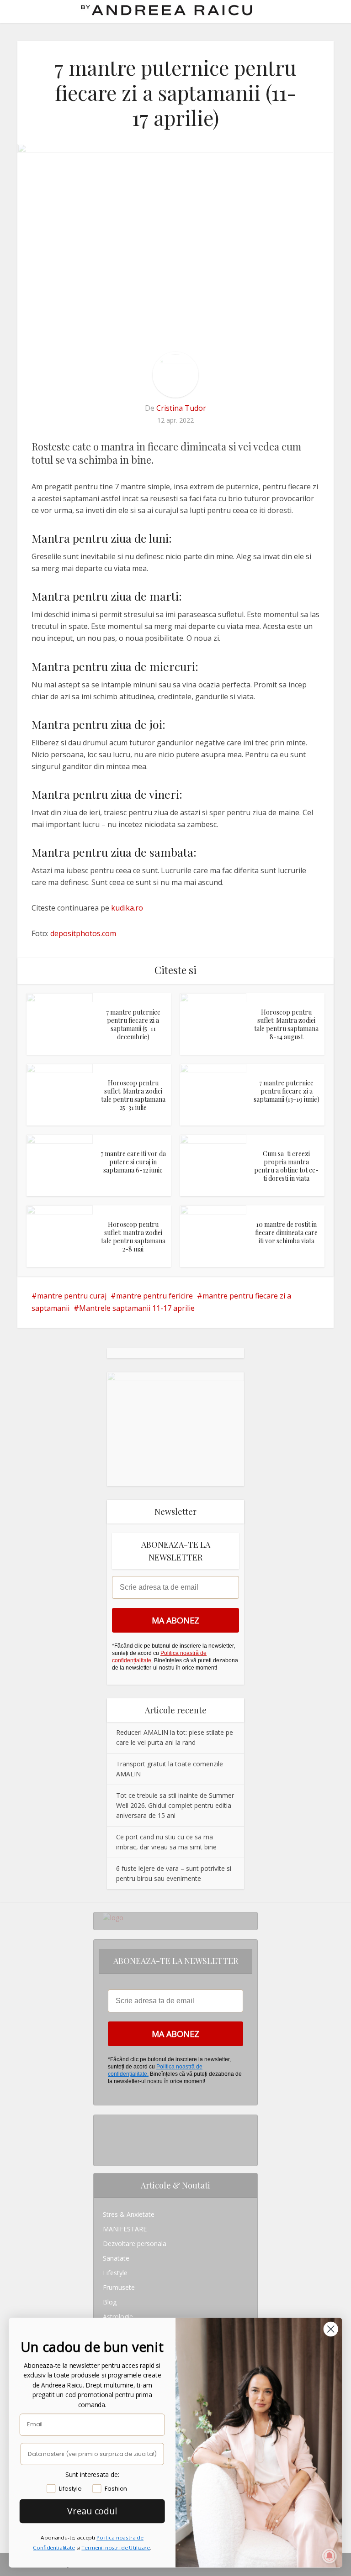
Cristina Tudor (181, 408)
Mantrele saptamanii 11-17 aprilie (137, 1308)
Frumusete (119, 2287)
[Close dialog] (331, 2329)
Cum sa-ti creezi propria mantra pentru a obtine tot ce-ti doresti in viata (286, 1166)
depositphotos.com (83, 933)
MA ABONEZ (175, 1620)
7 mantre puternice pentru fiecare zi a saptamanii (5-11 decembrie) (133, 1024)
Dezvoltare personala (135, 2244)
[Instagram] (105, 2122)
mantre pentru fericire (154, 1296)
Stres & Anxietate (129, 2214)
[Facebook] (105, 2137)
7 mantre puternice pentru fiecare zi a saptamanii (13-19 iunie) (287, 1091)
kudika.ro (127, 908)
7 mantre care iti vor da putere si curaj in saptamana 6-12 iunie (133, 1162)
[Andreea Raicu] (167, 10)
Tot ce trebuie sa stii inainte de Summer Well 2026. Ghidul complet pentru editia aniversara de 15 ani (175, 1805)
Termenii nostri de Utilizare (116, 2547)
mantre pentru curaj (72, 1296)
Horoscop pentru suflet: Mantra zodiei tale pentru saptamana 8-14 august (286, 1024)
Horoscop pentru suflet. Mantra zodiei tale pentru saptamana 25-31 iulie (133, 1095)
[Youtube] (105, 2151)
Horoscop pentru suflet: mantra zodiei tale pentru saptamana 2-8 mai (133, 1237)
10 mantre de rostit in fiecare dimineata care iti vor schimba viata (286, 1233)
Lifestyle (115, 2273)
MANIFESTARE (125, 2229)
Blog (110, 2302)
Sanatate (116, 2258)
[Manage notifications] (330, 2556)
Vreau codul (92, 2511)
